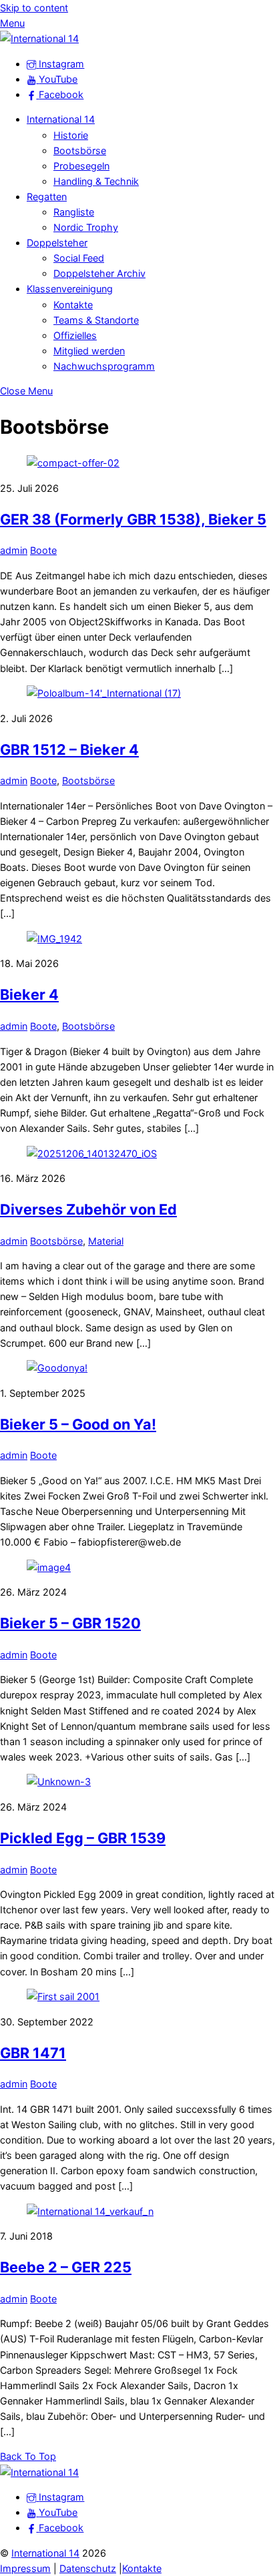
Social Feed (79, 258)
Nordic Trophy (86, 227)
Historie (71, 135)
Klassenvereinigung (70, 289)
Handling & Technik (96, 181)
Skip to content (34, 8)
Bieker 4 (29, 994)
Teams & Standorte (96, 320)
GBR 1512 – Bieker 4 (69, 749)
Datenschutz (88, 2568)
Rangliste (74, 212)
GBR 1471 (33, 2053)
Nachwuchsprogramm (104, 366)
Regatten (47, 197)
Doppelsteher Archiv (99, 273)
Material (106, 1241)
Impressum (25, 2568)
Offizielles (75, 335)
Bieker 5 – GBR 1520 (70, 1623)
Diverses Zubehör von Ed (88, 1209)
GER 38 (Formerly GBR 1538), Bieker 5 (133, 519)
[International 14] (39, 38)
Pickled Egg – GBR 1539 (83, 1838)
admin (14, 550)
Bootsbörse (80, 150)
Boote (43, 550)
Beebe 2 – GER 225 (66, 2267)
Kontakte (73, 305)
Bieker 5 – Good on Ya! (78, 1424)
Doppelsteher (57, 243)
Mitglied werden (89, 351)
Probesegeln (81, 166)
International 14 (61, 119)
